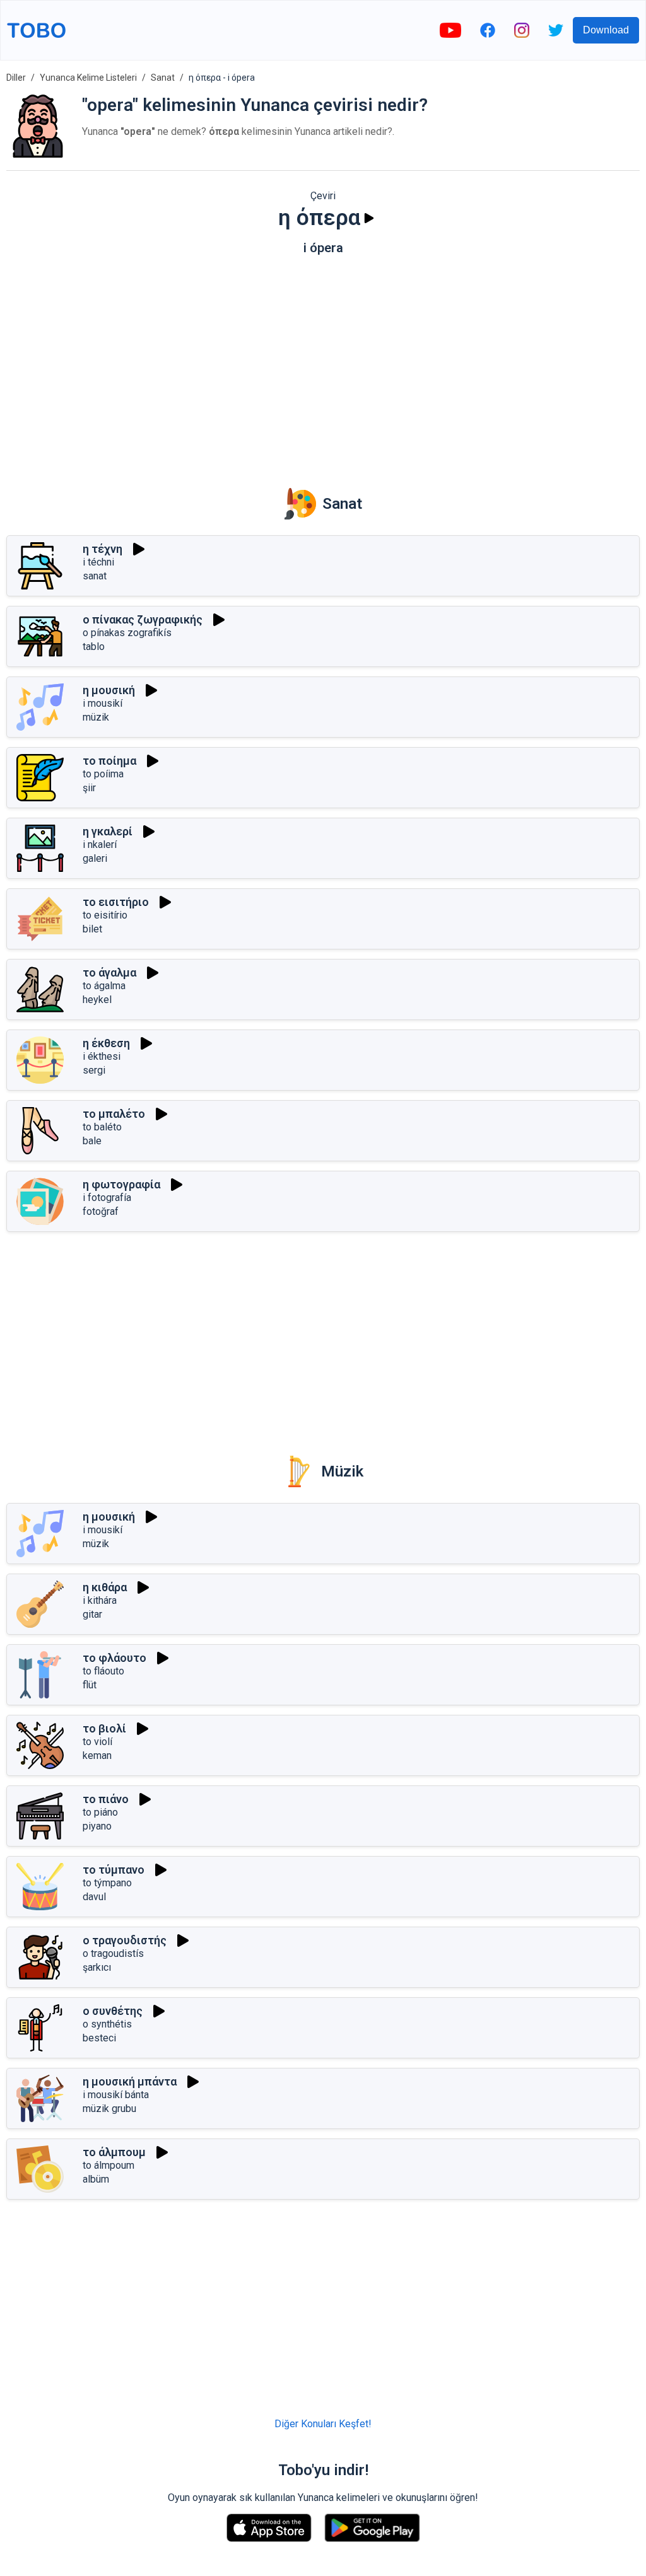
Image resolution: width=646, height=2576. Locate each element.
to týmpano (107, 1883)
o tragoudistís (113, 1953)
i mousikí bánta (116, 2095)
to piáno (100, 1812)
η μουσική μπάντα (130, 2081)
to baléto (102, 1127)
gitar (92, 1614)
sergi (94, 1070)
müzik (96, 717)
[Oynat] (369, 218)
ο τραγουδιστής (125, 1940)
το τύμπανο (114, 1870)
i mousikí (103, 703)
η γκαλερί (108, 831)
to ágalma (104, 986)
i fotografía (107, 1198)
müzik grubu (109, 2109)
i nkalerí (100, 844)
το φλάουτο (115, 1658)
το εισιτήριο (116, 902)
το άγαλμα (109, 972)
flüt (90, 1685)
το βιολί (104, 1728)
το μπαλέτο (114, 1114)
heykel (97, 1000)
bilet (92, 929)
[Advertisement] (323, 363)
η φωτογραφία (121, 1184)
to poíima (103, 774)
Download (606, 30)
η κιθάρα (105, 1587)
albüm (96, 2179)
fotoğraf (101, 1211)
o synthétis (107, 2024)
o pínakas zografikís (127, 633)
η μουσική (109, 690)
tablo (94, 647)
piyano (97, 1826)
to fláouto (103, 1671)
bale (92, 1141)
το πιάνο (106, 1799)
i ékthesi (102, 1056)
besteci (99, 2038)
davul (94, 1897)
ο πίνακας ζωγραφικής (143, 619)
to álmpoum (109, 2165)
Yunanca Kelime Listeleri (88, 78)
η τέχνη (103, 549)
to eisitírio (105, 915)
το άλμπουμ (114, 2152)
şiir (89, 788)
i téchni (98, 562)
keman (97, 1755)
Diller (16, 78)
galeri (95, 858)
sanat (95, 576)
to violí (97, 1742)
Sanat (163, 78)
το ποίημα (109, 761)
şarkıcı (97, 1967)
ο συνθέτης (113, 2011)
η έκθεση (106, 1043)
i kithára (100, 1600)
